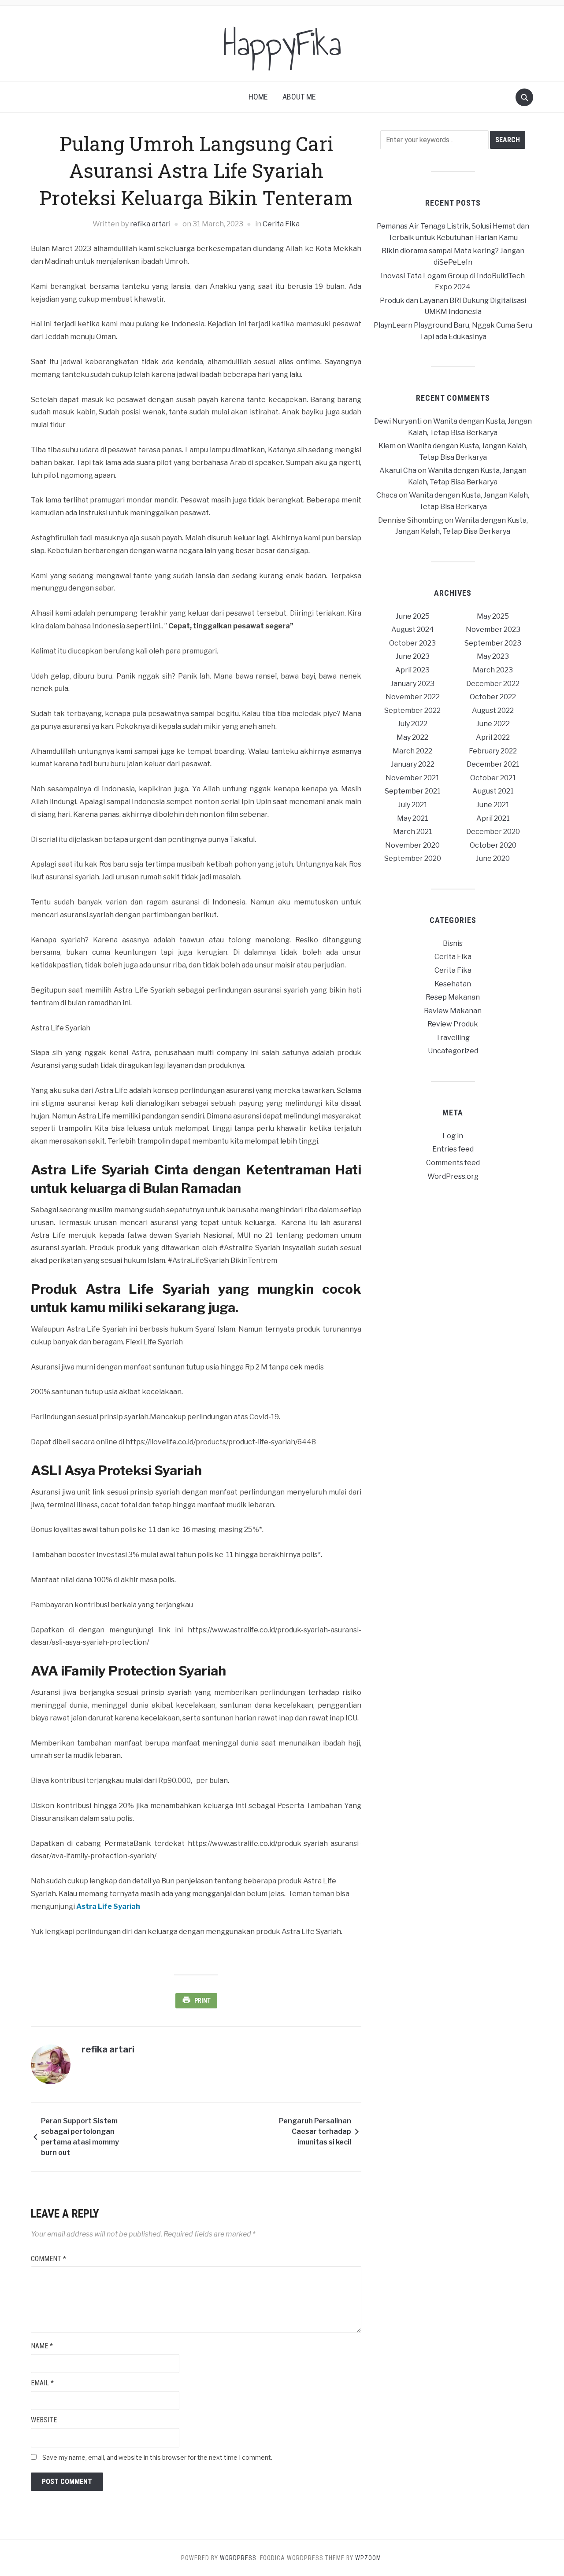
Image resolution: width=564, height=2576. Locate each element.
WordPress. (239, 2558)
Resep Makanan (453, 997)
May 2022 (412, 737)
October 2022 (493, 697)
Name (42, 2346)
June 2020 (493, 858)
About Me (299, 97)
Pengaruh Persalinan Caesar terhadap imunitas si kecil (315, 2131)
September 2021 (413, 791)
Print (202, 2000)
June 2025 (413, 616)
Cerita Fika (281, 224)
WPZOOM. (369, 2558)
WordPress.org (453, 1176)
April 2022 (493, 737)
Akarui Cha (398, 471)
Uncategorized (453, 1051)
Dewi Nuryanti (398, 421)
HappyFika (282, 44)
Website (44, 2420)
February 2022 (493, 751)
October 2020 (493, 845)
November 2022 (413, 697)
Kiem (387, 446)
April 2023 (412, 670)
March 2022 (412, 751)
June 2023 (413, 656)
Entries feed (453, 1149)
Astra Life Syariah (108, 1906)
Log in (453, 1136)
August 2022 (493, 710)
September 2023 (493, 643)
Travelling (453, 1038)
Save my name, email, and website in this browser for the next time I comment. (157, 2457)
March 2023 (493, 670)
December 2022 (493, 684)
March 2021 (413, 832)
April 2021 (493, 818)
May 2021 (413, 818)
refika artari (150, 224)
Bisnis (453, 943)
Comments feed (453, 1163)
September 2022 (412, 710)
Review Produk (453, 1024)
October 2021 (493, 778)
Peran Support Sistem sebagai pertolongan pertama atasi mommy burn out (80, 2137)
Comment (48, 2259)
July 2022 (412, 724)
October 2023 (412, 643)
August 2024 (413, 629)
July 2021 (413, 805)
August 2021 (493, 791)
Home (258, 97)
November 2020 (412, 845)
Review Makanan (453, 1011)
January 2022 (413, 764)
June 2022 (493, 724)
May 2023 (493, 656)
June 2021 (493, 805)
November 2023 (493, 629)
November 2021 (412, 778)
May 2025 (493, 616)
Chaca (387, 495)
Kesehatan (453, 984)
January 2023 (412, 684)
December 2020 (493, 832)
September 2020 (413, 858)
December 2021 (493, 764)
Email (42, 2383)
